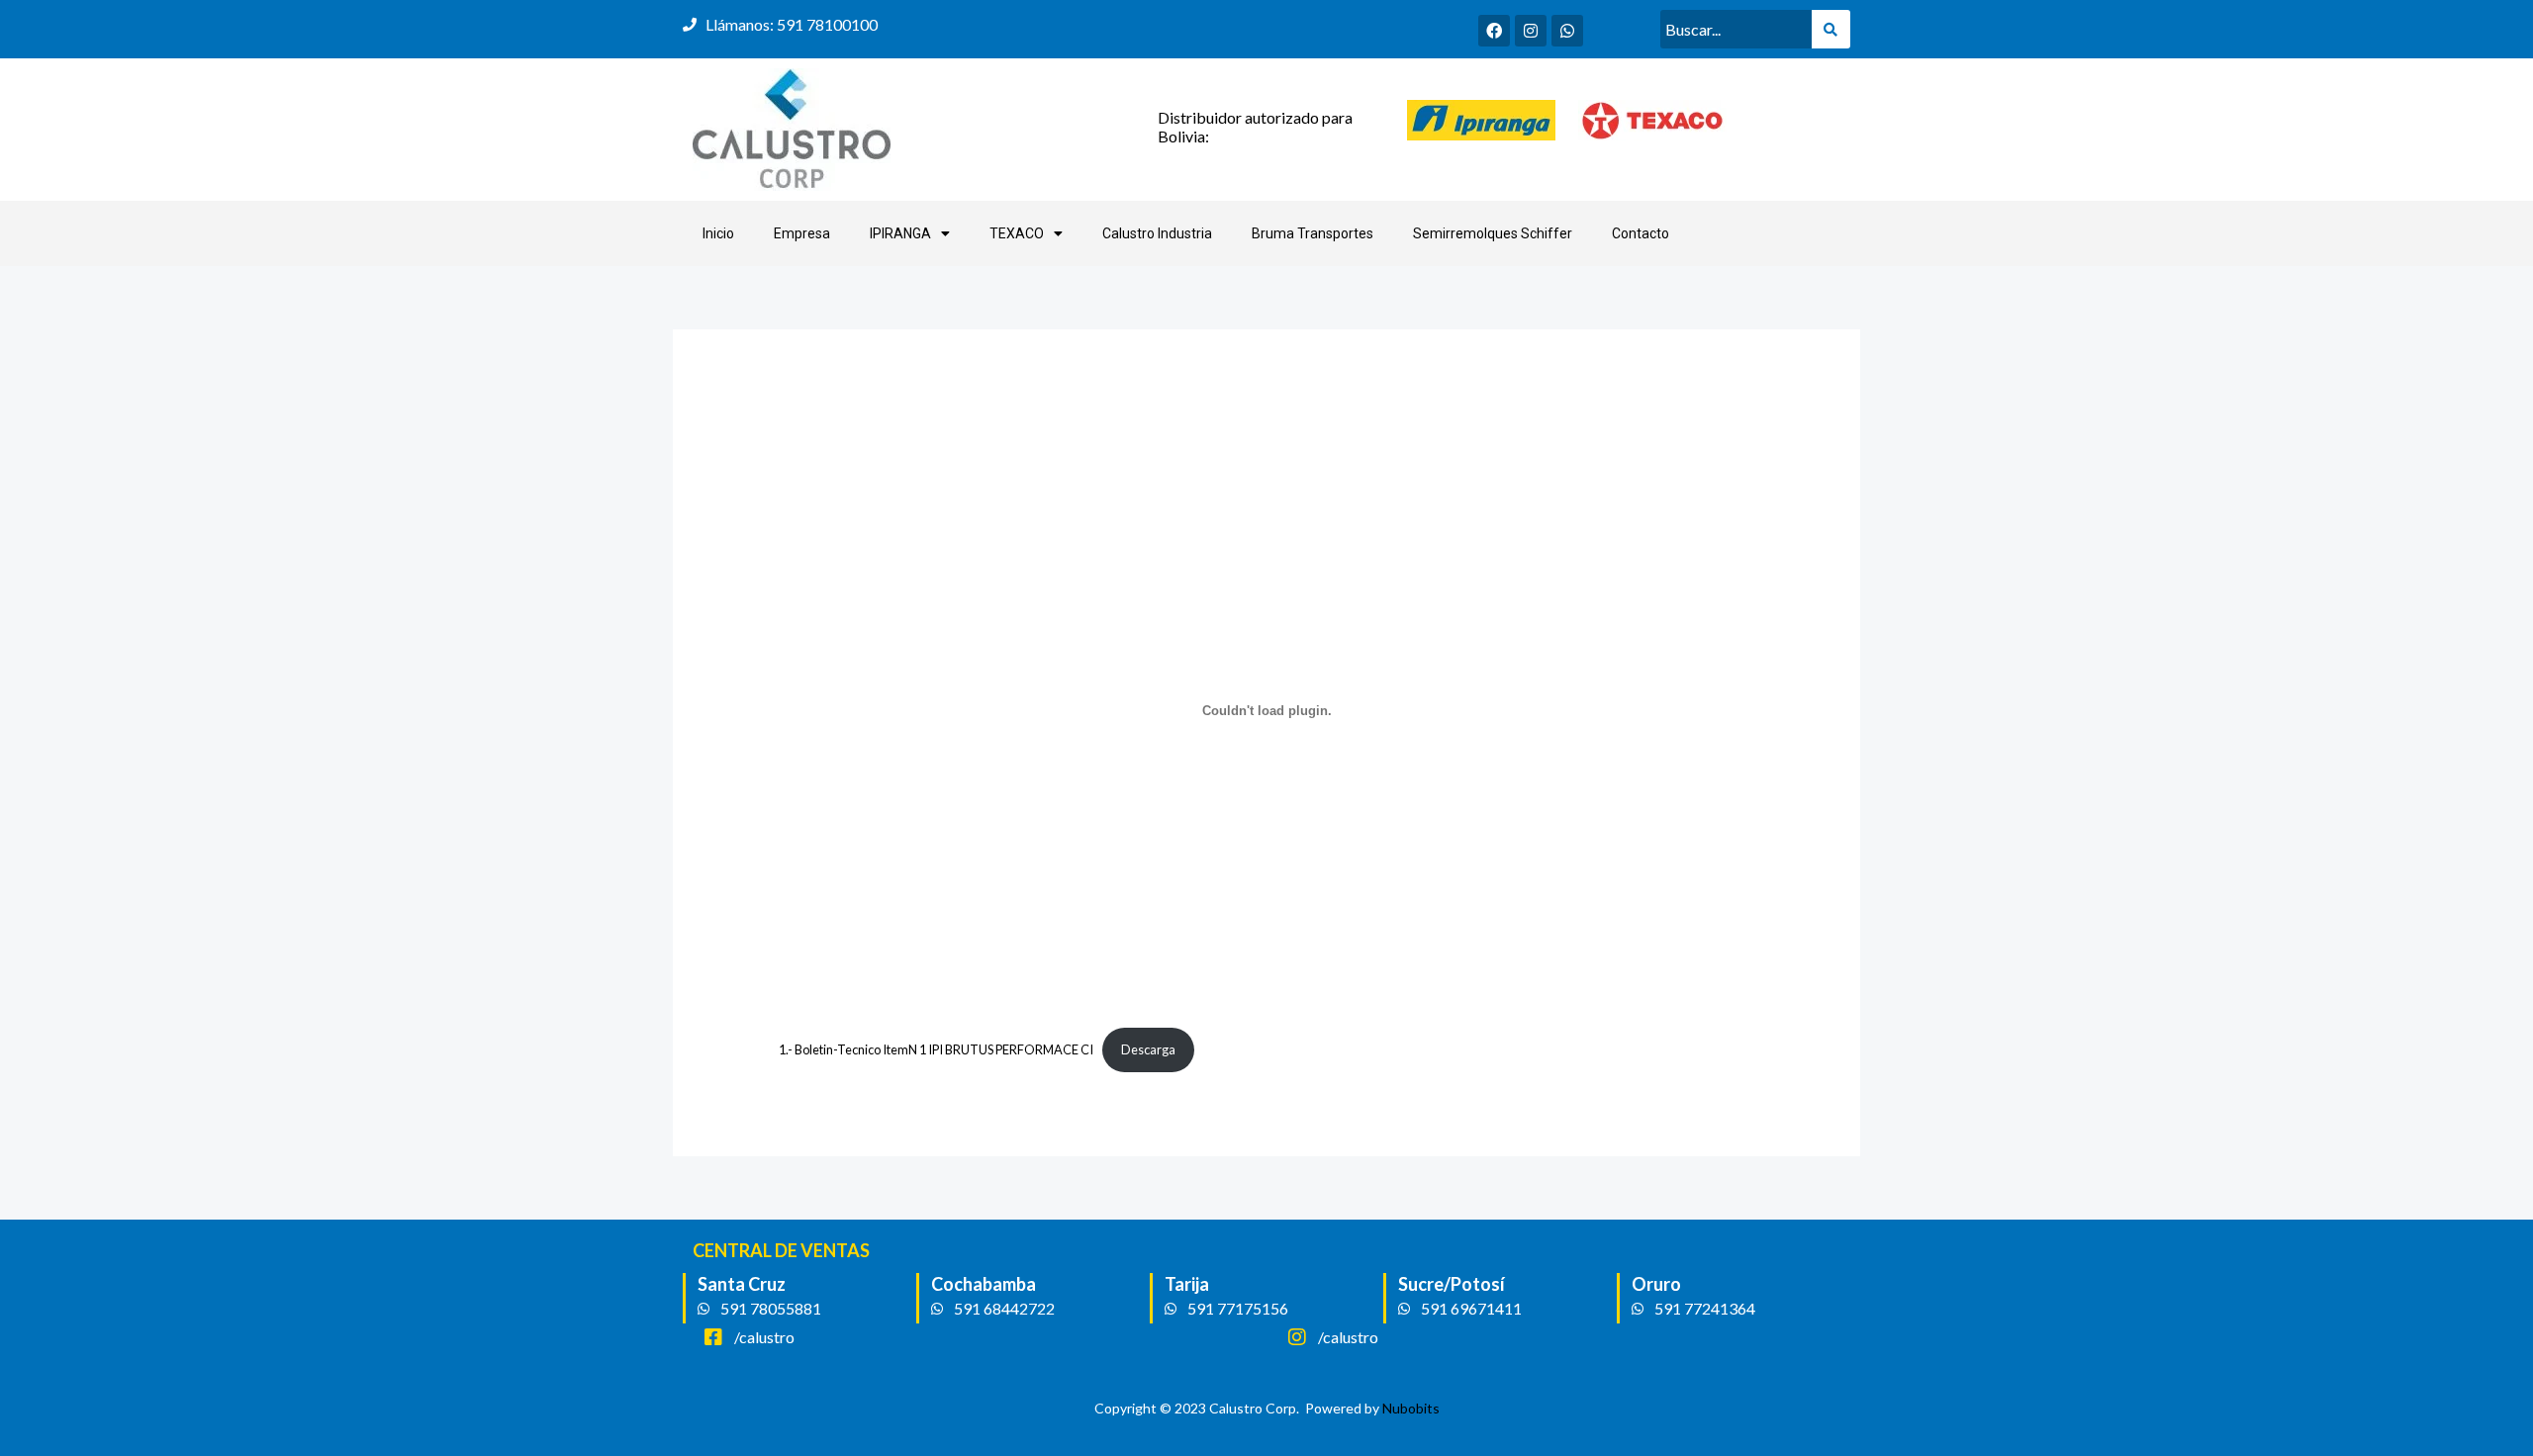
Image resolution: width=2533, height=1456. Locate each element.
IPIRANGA (900, 233)
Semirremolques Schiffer (1493, 233)
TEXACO (1017, 233)
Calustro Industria (1157, 233)
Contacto (1641, 233)
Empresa (802, 233)
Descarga (1148, 1049)
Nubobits (1411, 1408)
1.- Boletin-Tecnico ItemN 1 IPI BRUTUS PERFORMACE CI (936, 1049)
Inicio (718, 233)
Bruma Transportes (1313, 233)
